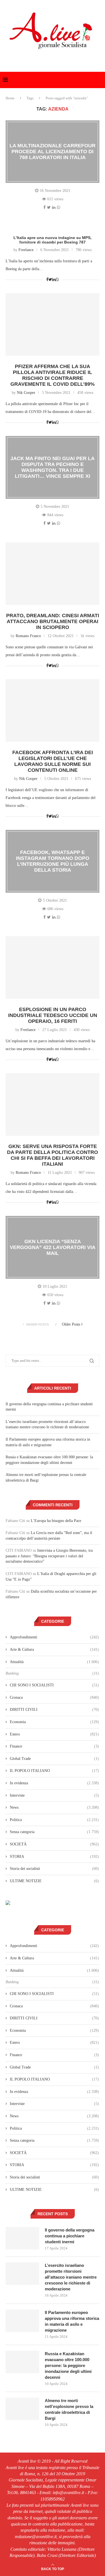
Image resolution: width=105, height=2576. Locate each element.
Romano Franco (28, 636)
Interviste (54, 1795)
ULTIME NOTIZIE (54, 1881)
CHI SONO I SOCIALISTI (54, 1685)
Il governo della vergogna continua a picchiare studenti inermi (70, 2236)
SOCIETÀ (54, 1844)
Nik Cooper (26, 393)
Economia (54, 1722)
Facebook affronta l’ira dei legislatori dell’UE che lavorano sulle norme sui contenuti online (53, 761)
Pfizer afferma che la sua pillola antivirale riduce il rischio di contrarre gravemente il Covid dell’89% (53, 375)
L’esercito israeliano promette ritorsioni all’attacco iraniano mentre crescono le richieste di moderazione (71, 2277)
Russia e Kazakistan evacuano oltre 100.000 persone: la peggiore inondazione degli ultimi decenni (68, 2365)
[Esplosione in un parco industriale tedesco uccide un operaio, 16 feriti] (53, 967)
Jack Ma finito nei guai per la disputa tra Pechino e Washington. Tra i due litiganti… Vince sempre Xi (53, 467)
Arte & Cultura (54, 1649)
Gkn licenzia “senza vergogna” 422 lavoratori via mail (53, 1247)
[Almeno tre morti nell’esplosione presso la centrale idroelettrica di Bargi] (22, 2409)
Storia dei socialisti (54, 1869)
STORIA (54, 1857)
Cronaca (54, 1697)
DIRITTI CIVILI (54, 1710)
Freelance (26, 250)
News (54, 1807)
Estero (54, 1734)
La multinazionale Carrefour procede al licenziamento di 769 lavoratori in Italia (53, 151)
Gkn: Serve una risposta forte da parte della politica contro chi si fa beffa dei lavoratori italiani (53, 1155)
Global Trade (54, 1759)
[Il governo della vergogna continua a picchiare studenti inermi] (22, 2238)
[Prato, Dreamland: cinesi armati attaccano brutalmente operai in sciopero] (53, 574)
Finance (54, 1746)
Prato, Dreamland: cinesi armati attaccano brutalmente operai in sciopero (53, 621)
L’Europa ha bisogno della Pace (56, 1521)
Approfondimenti (54, 1637)
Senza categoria (54, 1832)
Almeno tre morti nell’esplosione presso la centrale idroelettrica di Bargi (69, 2409)
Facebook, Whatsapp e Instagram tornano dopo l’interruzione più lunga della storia (53, 861)
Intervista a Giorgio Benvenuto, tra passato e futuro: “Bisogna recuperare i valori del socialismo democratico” (49, 1556)
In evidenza (54, 1783)
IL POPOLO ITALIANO (54, 1771)
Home (10, 98)
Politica (54, 1820)
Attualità (54, 1662)
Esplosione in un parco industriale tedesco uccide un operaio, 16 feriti (53, 1015)
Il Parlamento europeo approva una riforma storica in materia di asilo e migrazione (72, 2321)
